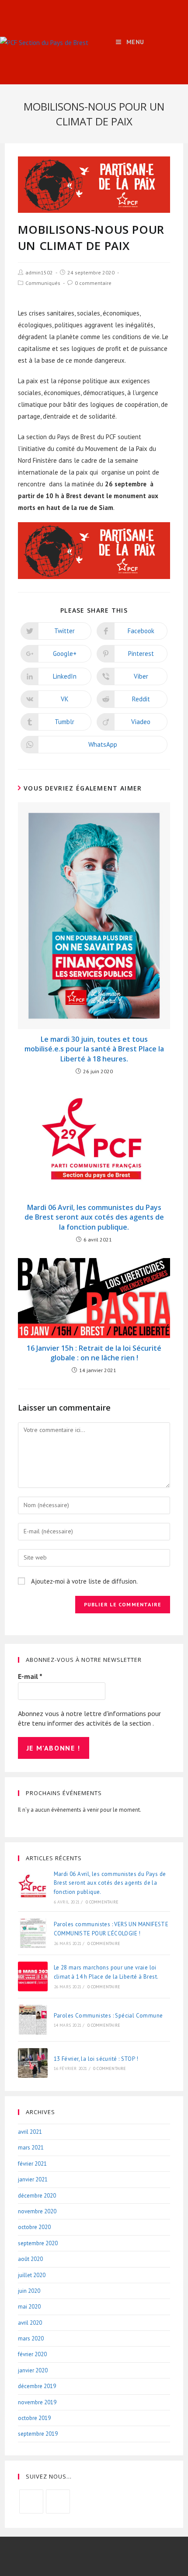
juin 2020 (29, 2291)
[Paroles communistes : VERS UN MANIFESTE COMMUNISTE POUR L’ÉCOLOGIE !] (33, 1933)
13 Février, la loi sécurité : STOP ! (96, 2059)
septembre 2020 (38, 2243)
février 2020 (32, 2354)
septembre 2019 (38, 2434)
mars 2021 (31, 2148)
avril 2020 (30, 2323)
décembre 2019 (37, 2386)
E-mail (30, 1676)
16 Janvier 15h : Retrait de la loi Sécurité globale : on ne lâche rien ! (94, 1353)
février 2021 (32, 2164)
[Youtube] (58, 2501)
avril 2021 (30, 2132)
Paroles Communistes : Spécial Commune (108, 2016)
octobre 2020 (34, 2227)
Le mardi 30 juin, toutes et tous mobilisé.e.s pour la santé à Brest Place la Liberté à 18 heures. (94, 1049)
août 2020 (30, 2259)
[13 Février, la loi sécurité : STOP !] (33, 2063)
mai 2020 (29, 2307)
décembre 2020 (37, 2196)
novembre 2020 (37, 2211)
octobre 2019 (34, 2418)
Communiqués (43, 283)
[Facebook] (31, 2501)
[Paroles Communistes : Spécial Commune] (33, 2020)
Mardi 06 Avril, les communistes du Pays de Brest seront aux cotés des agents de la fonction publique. (94, 1217)
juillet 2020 (32, 2275)
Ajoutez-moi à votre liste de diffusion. (84, 1581)
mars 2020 (31, 2339)
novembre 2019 (37, 2402)
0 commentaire (93, 283)
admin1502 (39, 272)
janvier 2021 (33, 2179)
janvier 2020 (33, 2370)
